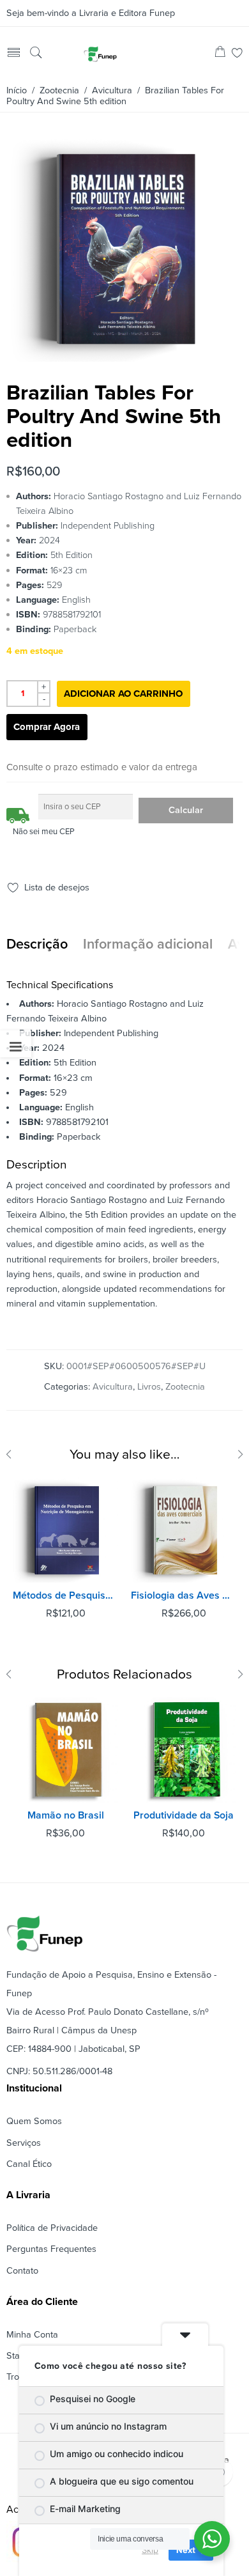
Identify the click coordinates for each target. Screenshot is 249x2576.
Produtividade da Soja (184, 1815)
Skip (150, 2550)
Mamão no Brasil (66, 1815)
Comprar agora (47, 727)
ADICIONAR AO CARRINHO (123, 694)
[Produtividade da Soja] (184, 1750)
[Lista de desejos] (237, 54)
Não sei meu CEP (44, 832)
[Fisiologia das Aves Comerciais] (184, 1530)
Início (17, 90)
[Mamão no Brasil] (65, 1750)
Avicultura (112, 90)
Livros (149, 1387)
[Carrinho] (220, 54)
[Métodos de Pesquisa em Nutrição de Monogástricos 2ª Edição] (65, 1530)
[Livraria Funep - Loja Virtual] (100, 54)
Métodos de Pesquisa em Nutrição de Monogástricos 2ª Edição (65, 1595)
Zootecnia (59, 90)
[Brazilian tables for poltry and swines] (123, 357)
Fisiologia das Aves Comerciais (184, 1595)
